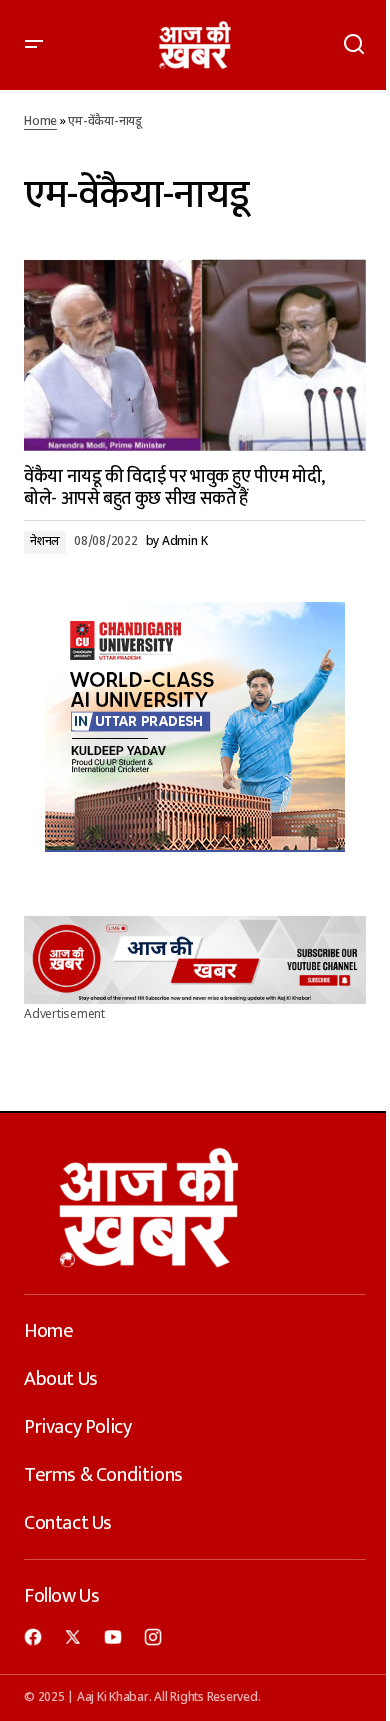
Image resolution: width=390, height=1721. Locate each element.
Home (40, 122)
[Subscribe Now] (195, 960)
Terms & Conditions (103, 1475)
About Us (61, 1379)
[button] (34, 45)
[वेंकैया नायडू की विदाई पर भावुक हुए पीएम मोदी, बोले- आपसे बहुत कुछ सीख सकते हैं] (195, 355)
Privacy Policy (77, 1427)
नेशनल (45, 542)
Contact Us (68, 1523)
